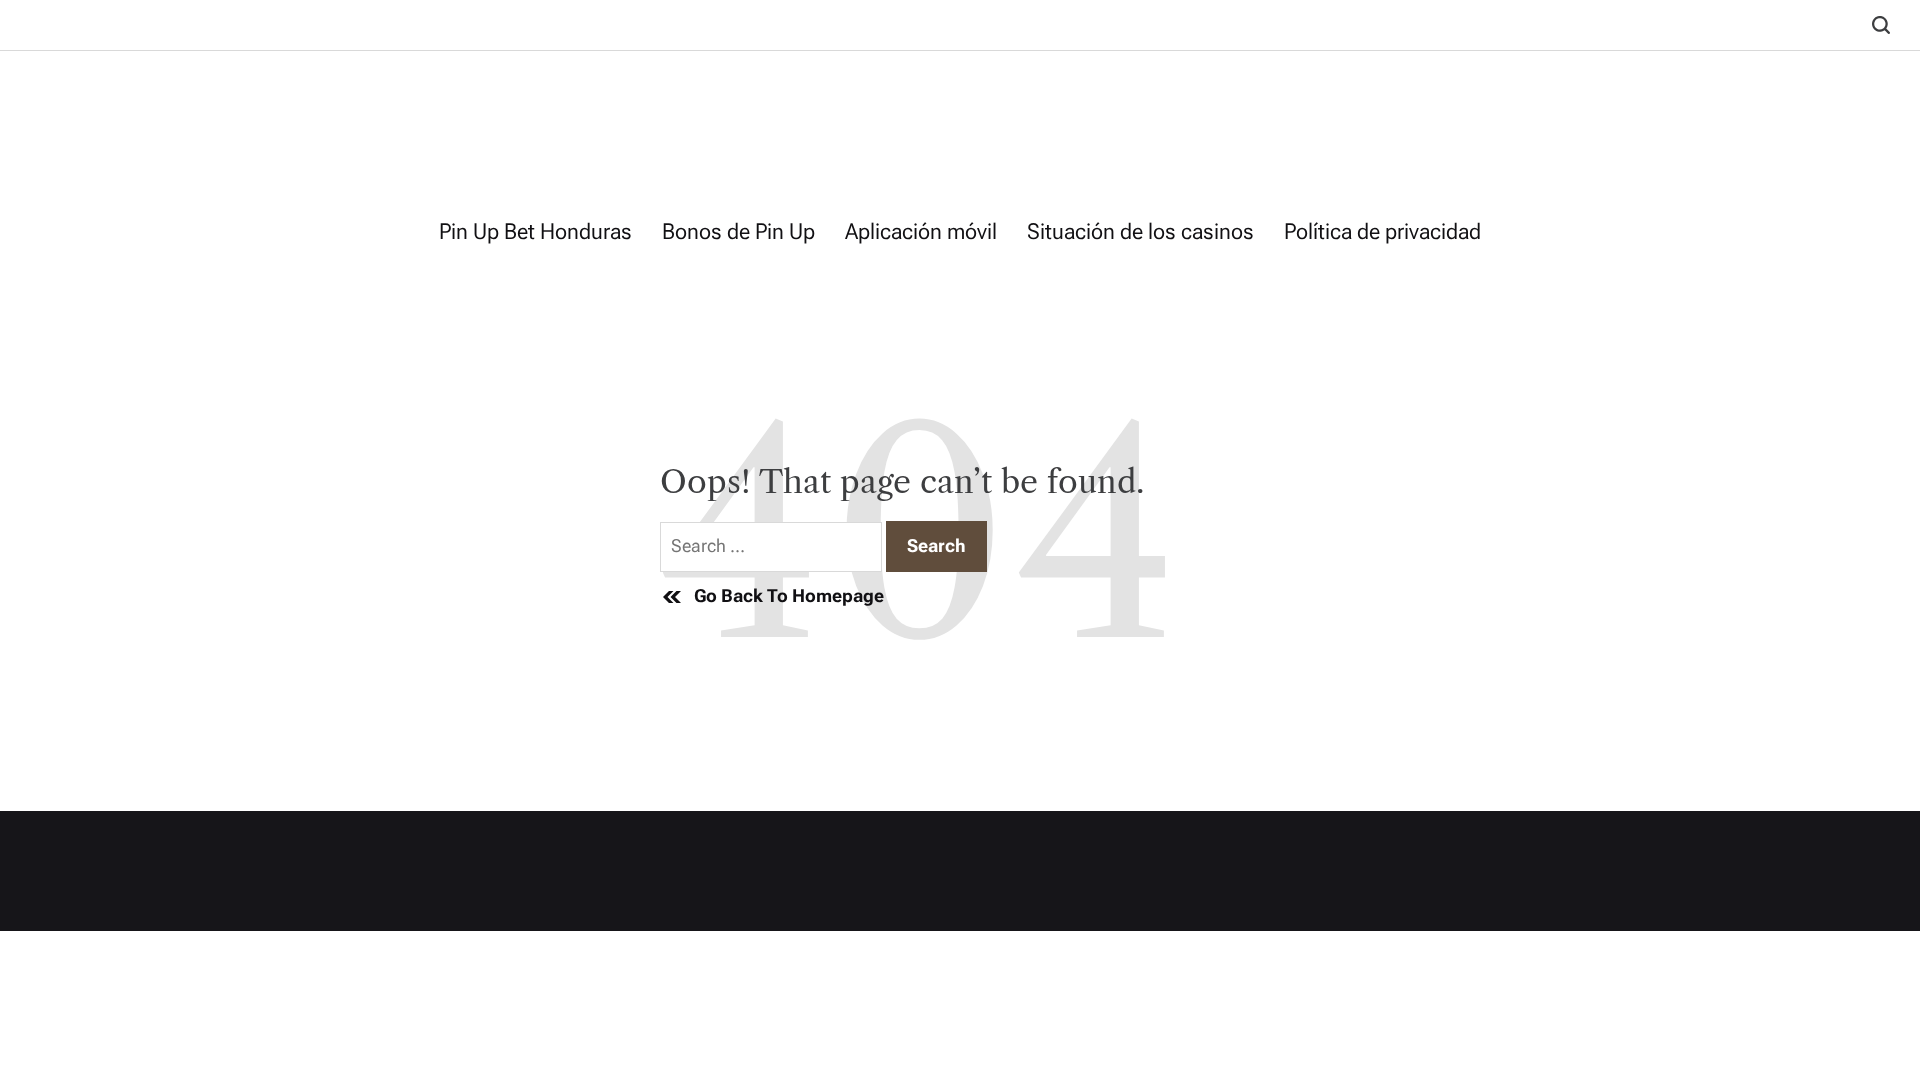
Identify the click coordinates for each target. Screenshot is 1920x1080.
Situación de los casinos (1140, 231)
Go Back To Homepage (789, 595)
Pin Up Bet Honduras (535, 231)
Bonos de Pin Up (738, 231)
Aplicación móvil (921, 231)
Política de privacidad (1382, 231)
